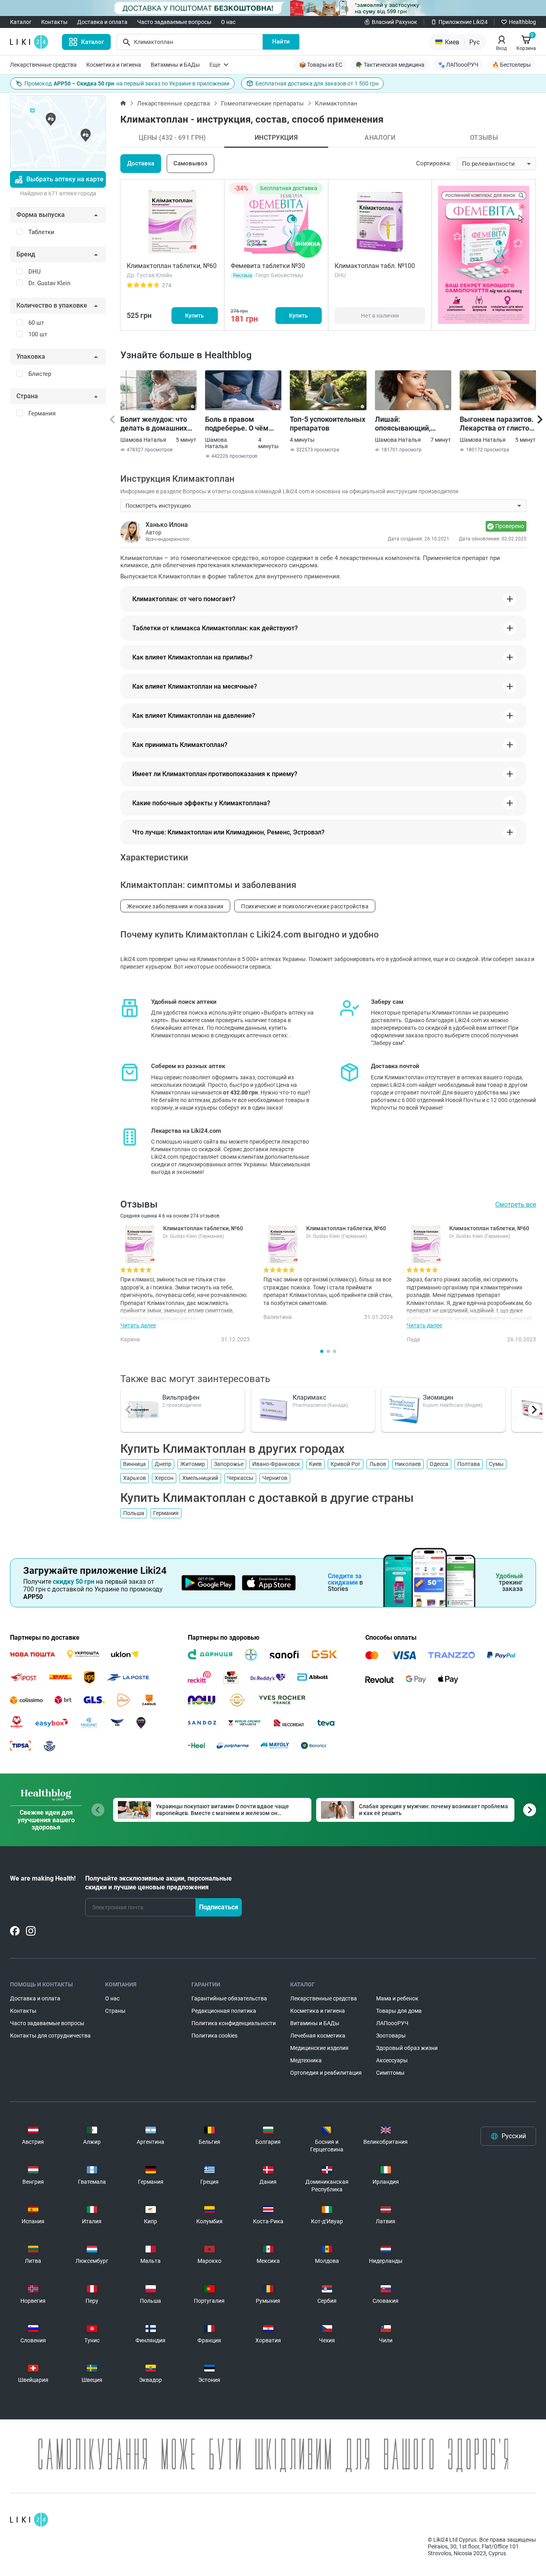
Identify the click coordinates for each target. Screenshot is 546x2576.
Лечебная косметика (318, 2036)
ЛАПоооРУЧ (392, 2023)
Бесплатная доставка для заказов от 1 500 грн (317, 83)
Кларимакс (309, 1397)
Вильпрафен (181, 1397)
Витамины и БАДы (175, 65)
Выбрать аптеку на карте (65, 179)
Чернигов (275, 1478)
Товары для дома (399, 2011)
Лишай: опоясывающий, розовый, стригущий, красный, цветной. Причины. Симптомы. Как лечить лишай (412, 424)
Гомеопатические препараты (262, 103)
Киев (315, 1464)
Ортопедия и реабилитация (326, 2073)
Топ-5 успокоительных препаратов (328, 424)
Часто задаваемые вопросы (174, 22)
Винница (135, 1464)
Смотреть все (516, 1205)
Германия (166, 1513)
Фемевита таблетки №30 (268, 266)
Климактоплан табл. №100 (375, 266)
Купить (194, 316)
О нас (228, 22)
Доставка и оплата (102, 22)
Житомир (193, 1464)
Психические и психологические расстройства (305, 906)
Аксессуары (392, 2060)
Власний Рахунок (395, 22)
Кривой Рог (346, 1464)
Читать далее (138, 1325)
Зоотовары (391, 2036)
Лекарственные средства (43, 65)
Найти (281, 42)
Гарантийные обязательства (229, 1998)
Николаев (408, 1464)
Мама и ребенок (397, 1998)
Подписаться (219, 1907)
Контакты (54, 22)
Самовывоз (190, 163)
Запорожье (229, 1464)
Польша (134, 1513)
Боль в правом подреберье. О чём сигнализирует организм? (237, 424)
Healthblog (522, 22)
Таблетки (41, 232)
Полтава (469, 1464)
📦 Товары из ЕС (321, 65)
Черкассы (240, 1478)
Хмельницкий (200, 1478)
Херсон (164, 1478)
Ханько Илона (167, 525)
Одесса (439, 1464)
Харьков (135, 1478)
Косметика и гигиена (114, 65)
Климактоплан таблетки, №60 (172, 266)
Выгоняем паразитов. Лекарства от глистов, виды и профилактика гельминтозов (497, 424)
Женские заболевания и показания (175, 906)
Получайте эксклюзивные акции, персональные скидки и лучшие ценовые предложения (158, 1883)
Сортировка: (434, 163)
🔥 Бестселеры (511, 65)
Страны (115, 2011)
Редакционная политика (224, 2011)
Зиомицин (438, 1397)
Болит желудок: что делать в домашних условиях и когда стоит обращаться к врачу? (154, 424)
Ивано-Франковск (276, 1464)
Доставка (141, 163)
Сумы (496, 1464)
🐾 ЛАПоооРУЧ (458, 65)
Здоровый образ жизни (407, 2048)
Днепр (163, 1464)
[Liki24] (29, 2520)
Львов (378, 1464)
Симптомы (390, 2073)
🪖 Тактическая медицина (390, 65)
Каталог (21, 22)
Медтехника (306, 2060)
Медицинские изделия (319, 2048)
